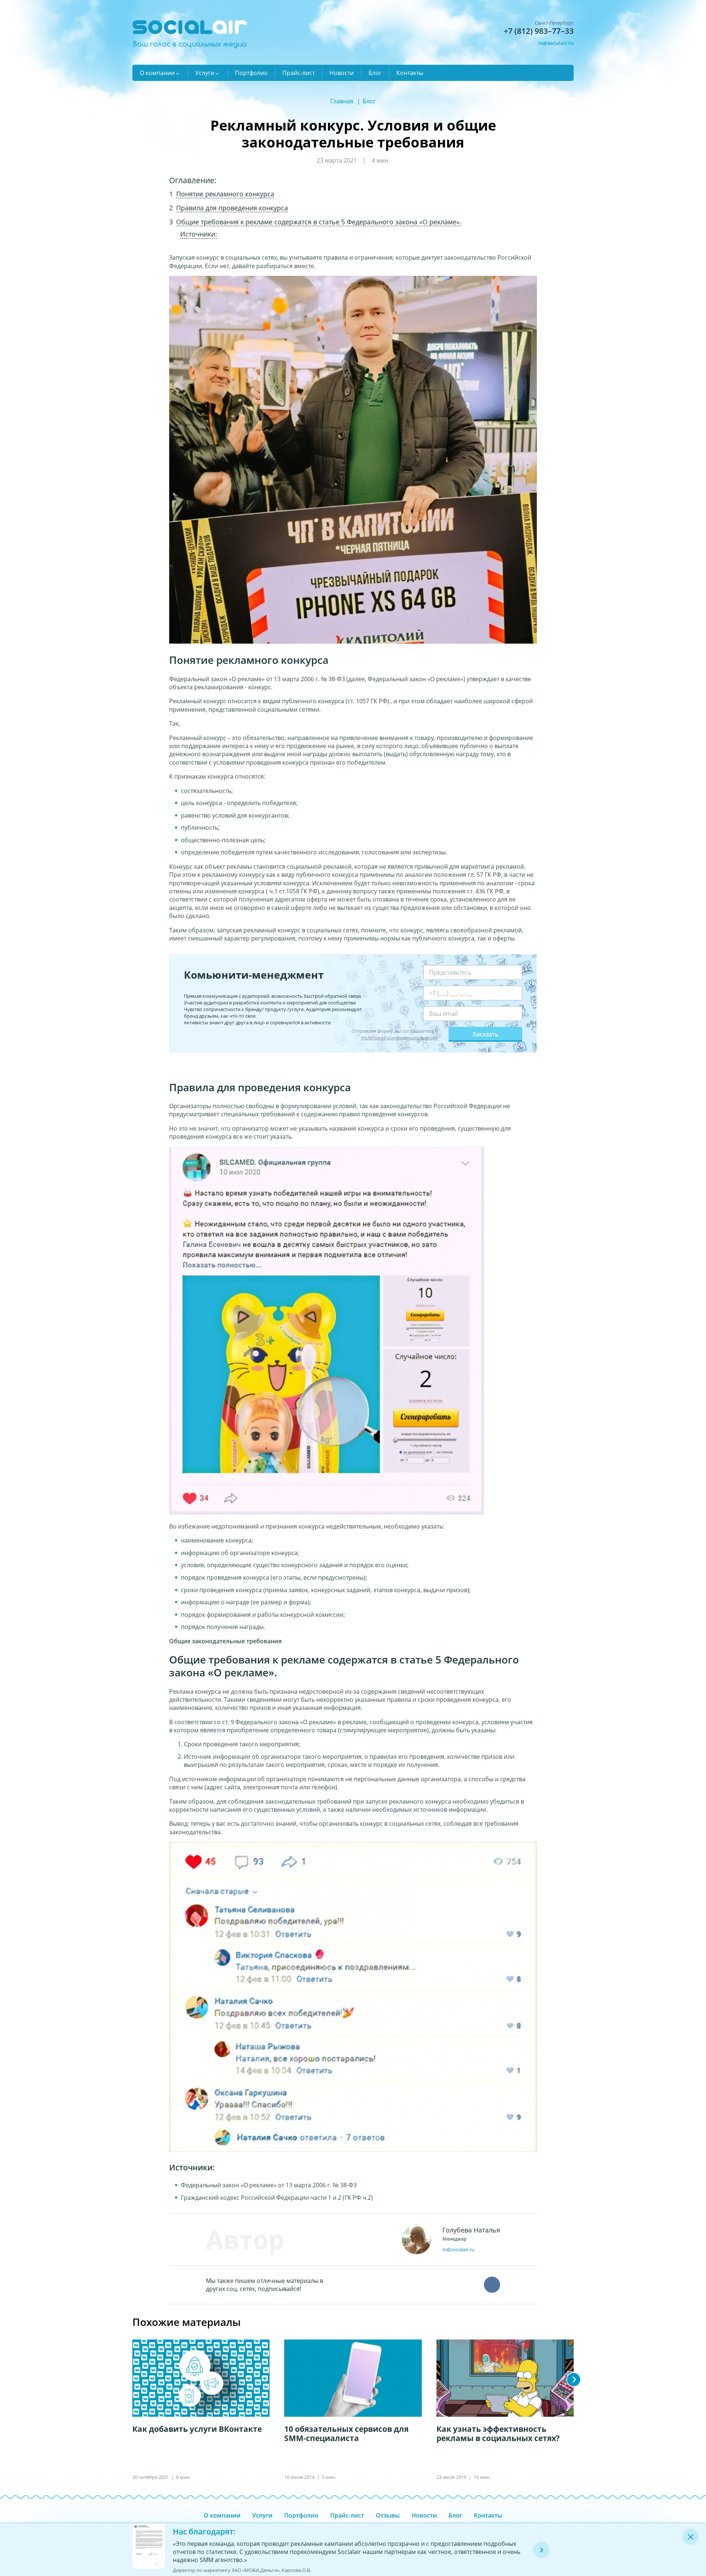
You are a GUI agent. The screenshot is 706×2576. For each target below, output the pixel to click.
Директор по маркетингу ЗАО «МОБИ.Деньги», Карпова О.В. (242, 2570)
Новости (342, 73)
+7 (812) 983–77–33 (539, 31)
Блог (375, 73)
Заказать (485, 1034)
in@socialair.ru (556, 43)
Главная (342, 101)
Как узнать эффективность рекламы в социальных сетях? (498, 2434)
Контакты (410, 73)
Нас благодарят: (204, 2531)
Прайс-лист (299, 73)
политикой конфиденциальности (400, 1038)
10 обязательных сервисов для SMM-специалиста (346, 2434)
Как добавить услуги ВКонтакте (197, 2429)
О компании (157, 73)
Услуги (205, 73)
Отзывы (388, 2515)
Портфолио (251, 73)
